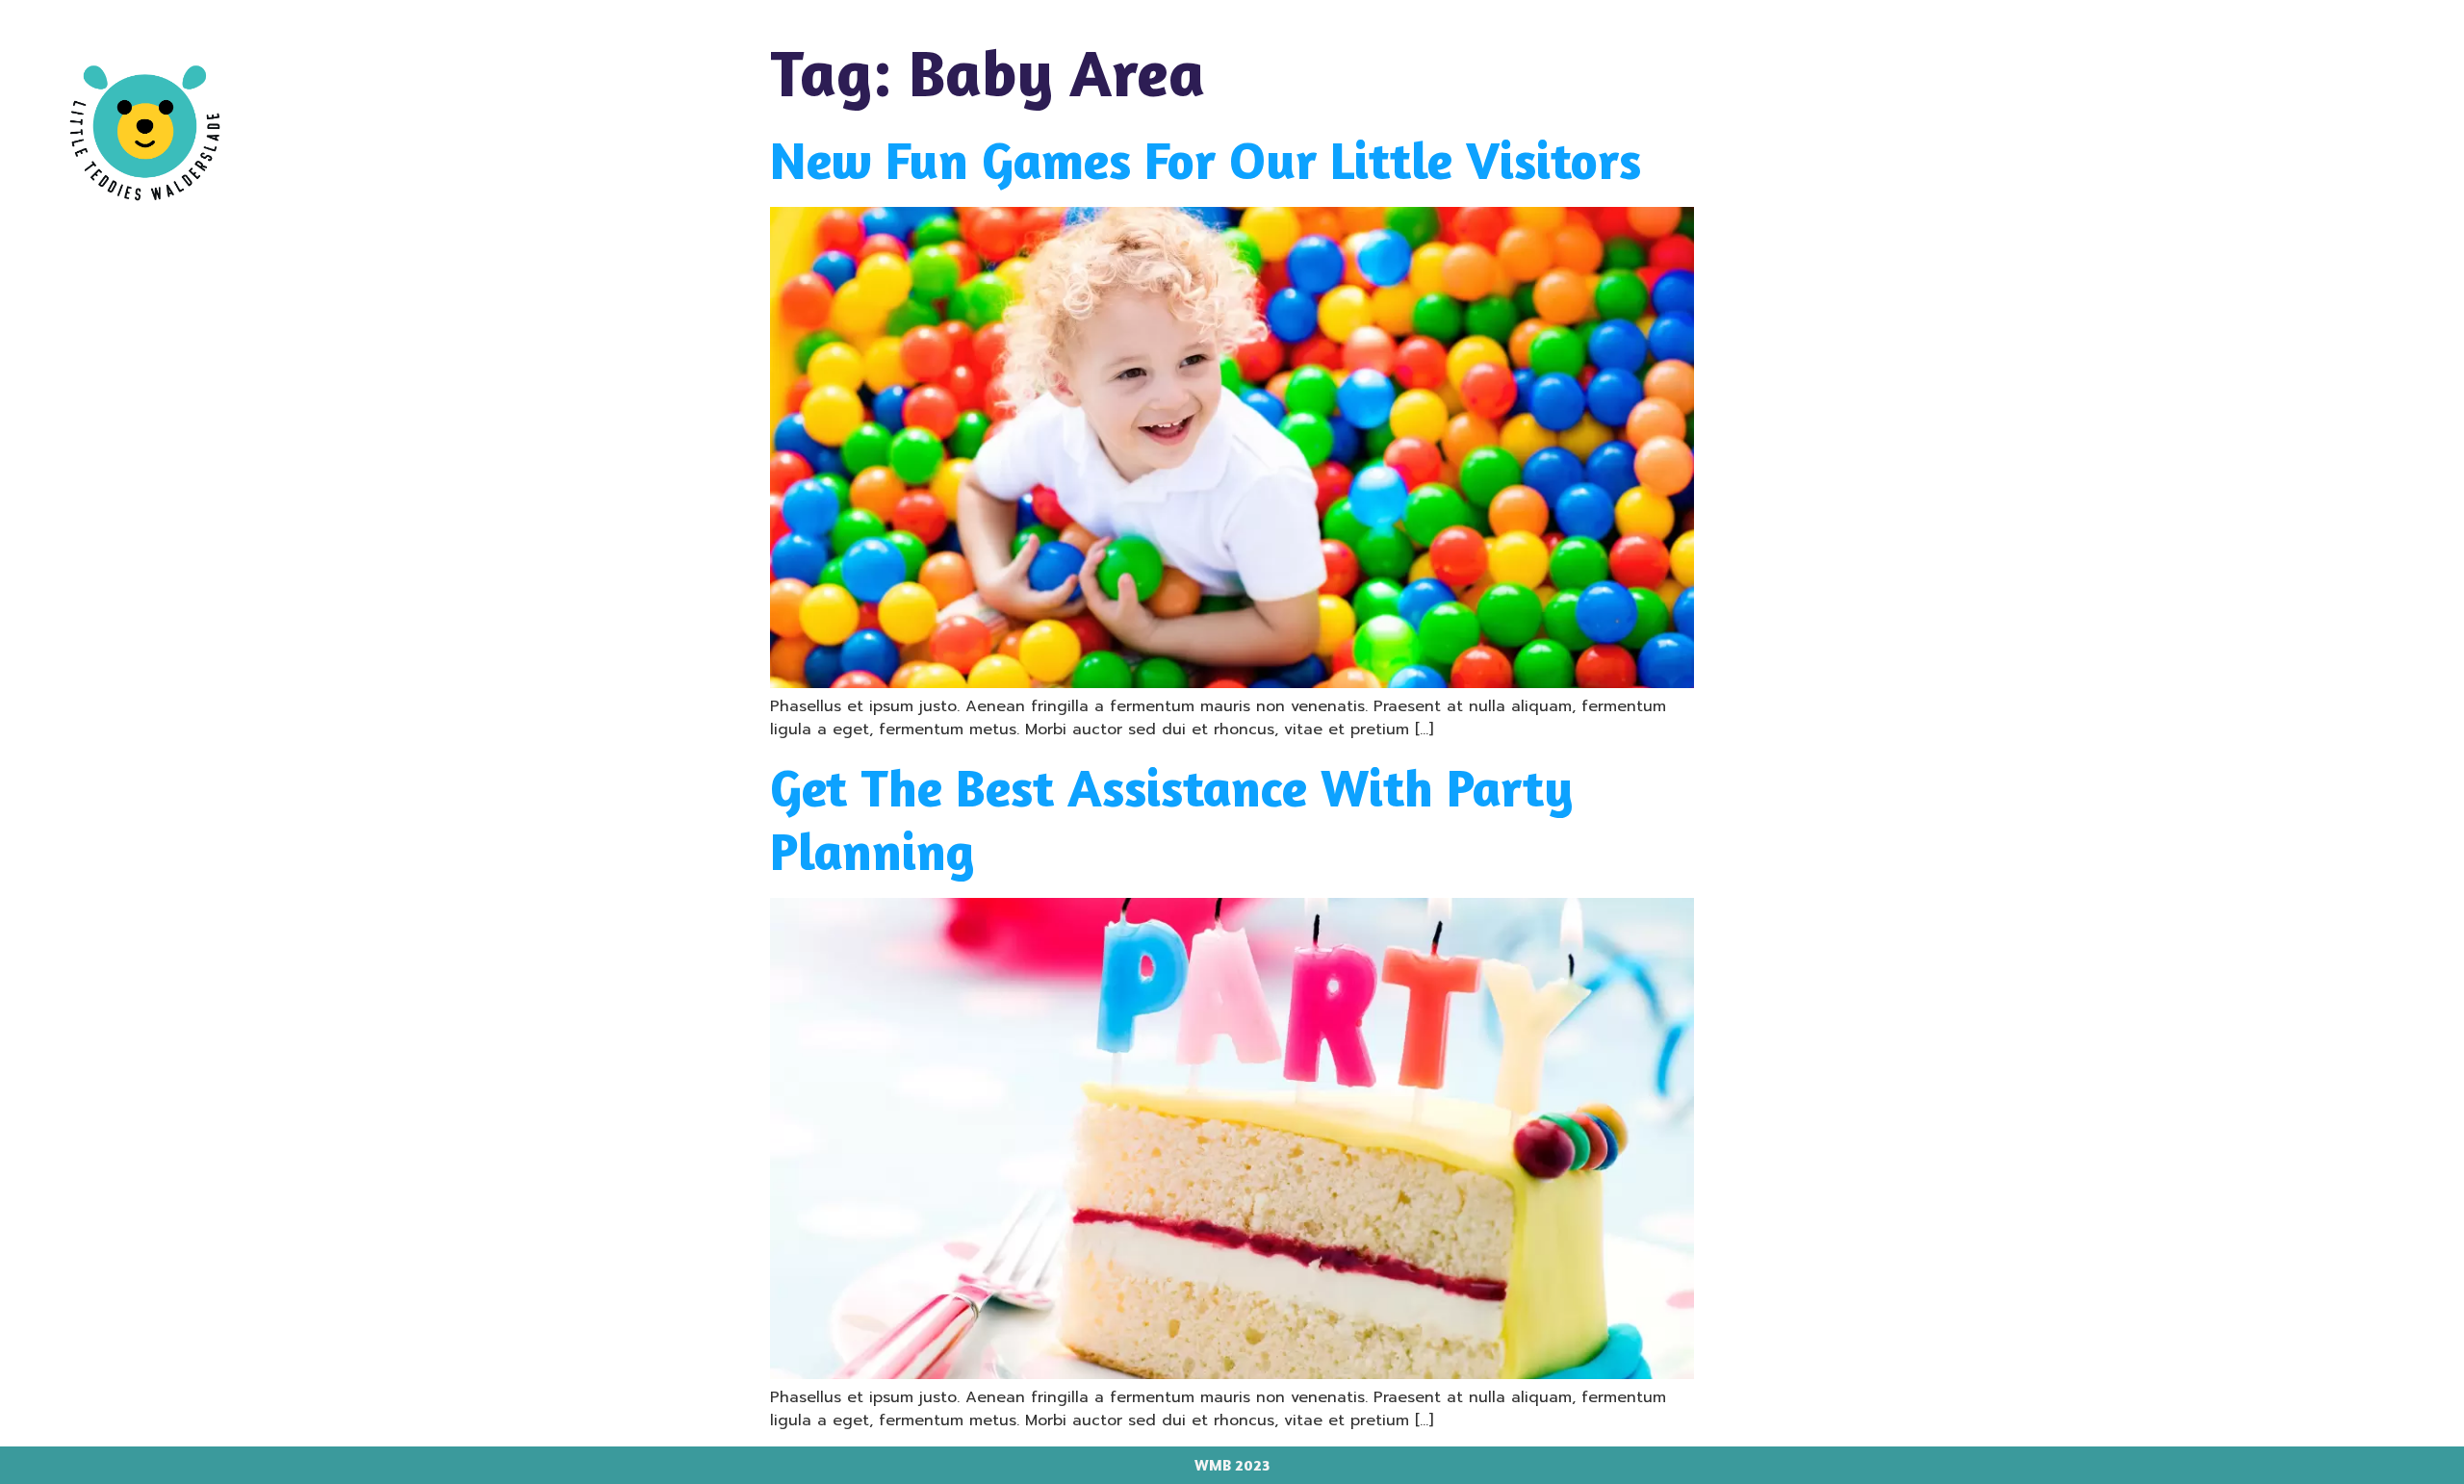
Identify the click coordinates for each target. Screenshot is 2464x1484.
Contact (2370, 76)
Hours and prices (1818, 76)
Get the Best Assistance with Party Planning (1172, 819)
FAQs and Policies (2037, 76)
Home (1652, 76)
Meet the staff (2223, 76)
